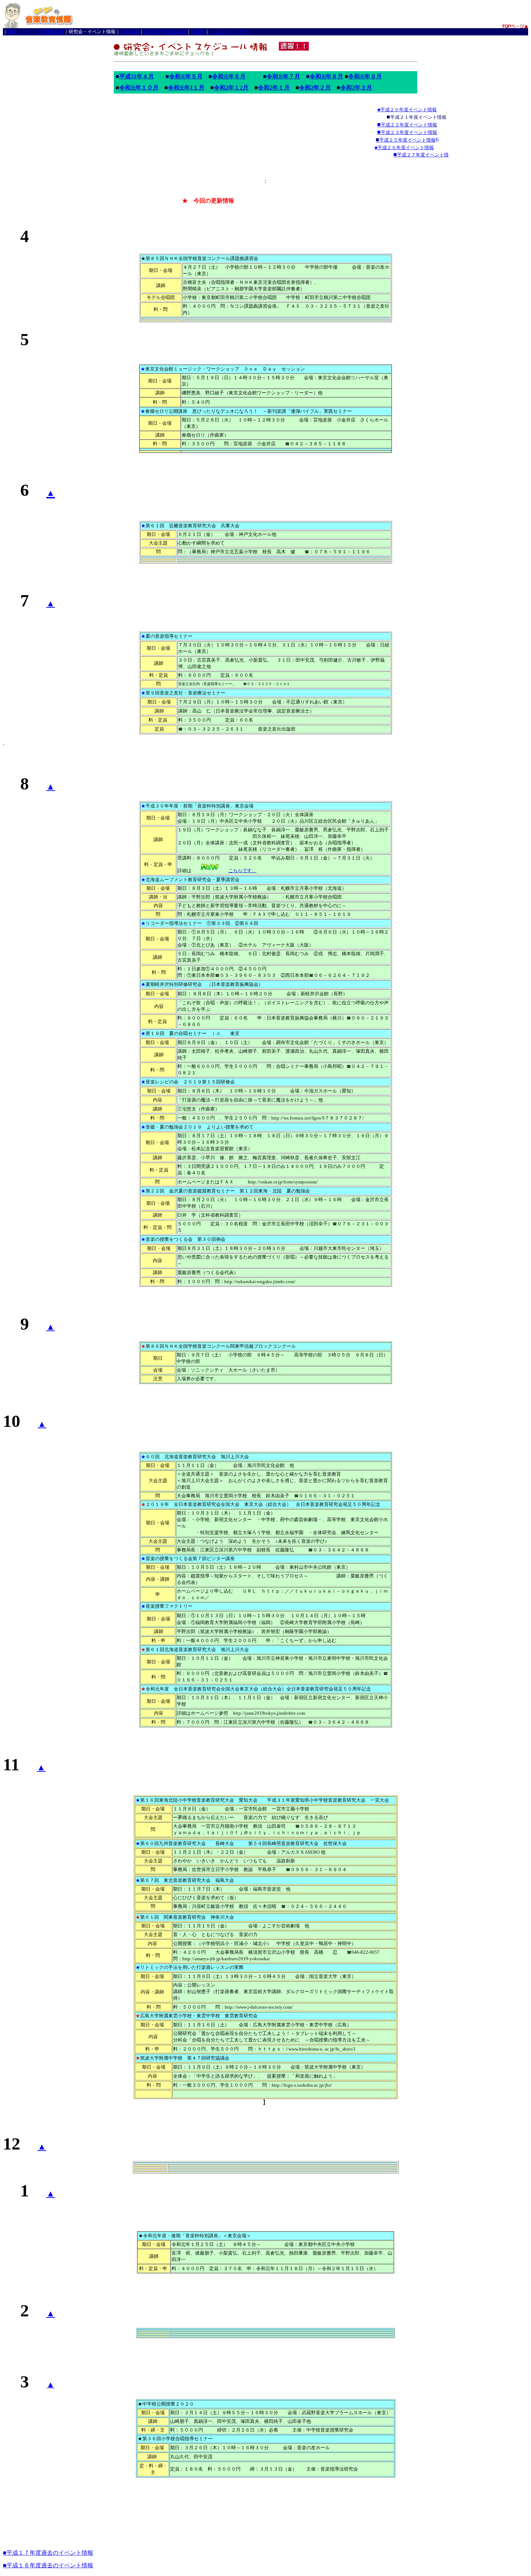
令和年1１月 (186, 88)
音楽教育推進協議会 (165, 32)
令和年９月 (365, 76)
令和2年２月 (315, 88)
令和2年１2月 (231, 88)
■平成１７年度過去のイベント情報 (48, 2553)
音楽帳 (198, 32)
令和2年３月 (356, 88)
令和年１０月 (139, 88)
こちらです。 (242, 871)
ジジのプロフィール (231, 32)
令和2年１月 (274, 88)
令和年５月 (186, 76)
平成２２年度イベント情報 (409, 125)
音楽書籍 (130, 32)
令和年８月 (326, 76)
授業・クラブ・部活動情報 (36, 32)
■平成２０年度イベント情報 (407, 110)
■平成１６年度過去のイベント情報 (48, 2565)
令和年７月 (283, 76)
